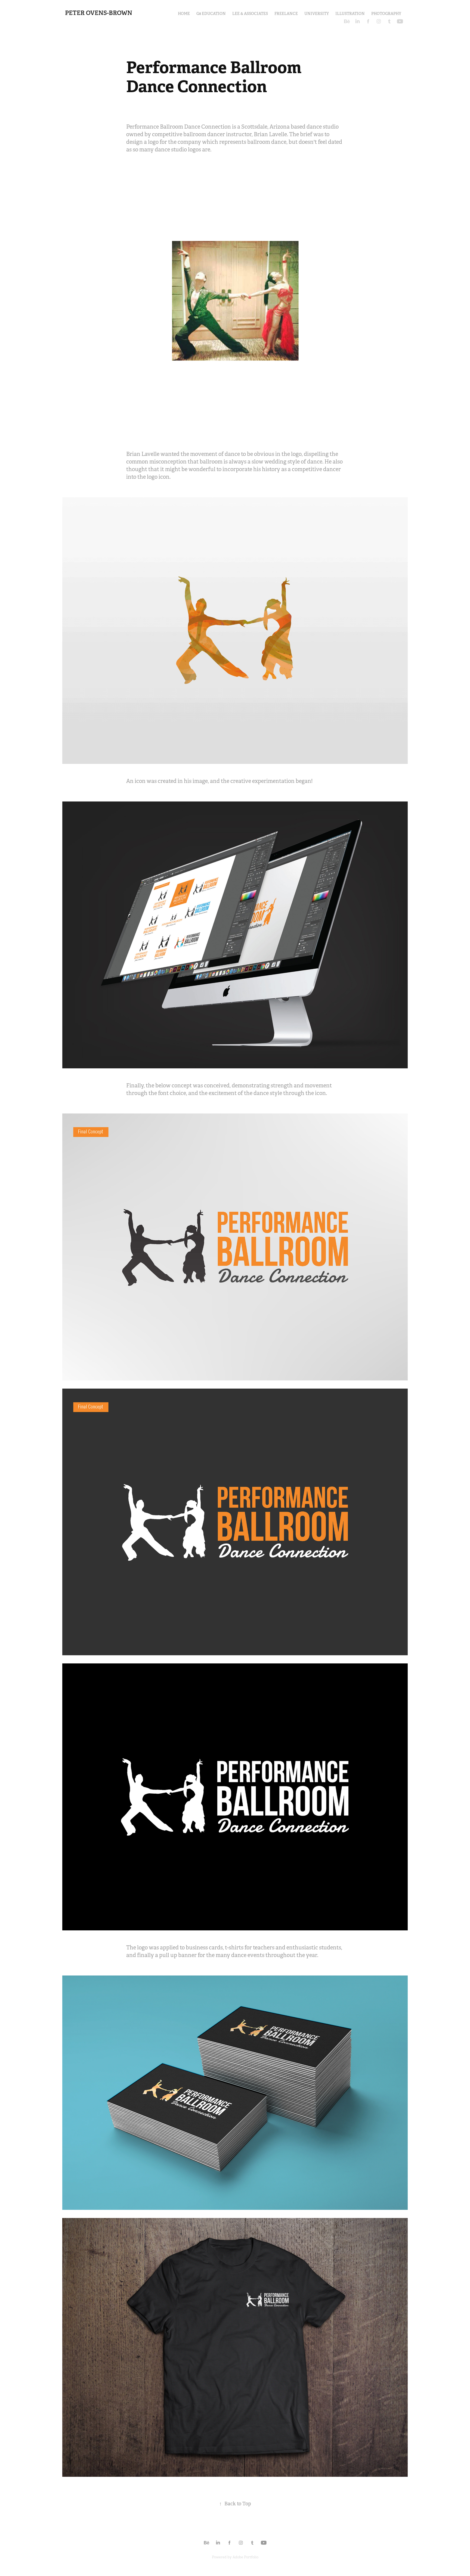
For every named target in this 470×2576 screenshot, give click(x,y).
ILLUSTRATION (350, 14)
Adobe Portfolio (245, 2557)
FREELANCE (286, 14)
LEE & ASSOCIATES (250, 14)
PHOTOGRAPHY (386, 14)
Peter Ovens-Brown (99, 13)
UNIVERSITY (317, 14)
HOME (184, 14)
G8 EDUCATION (211, 14)
